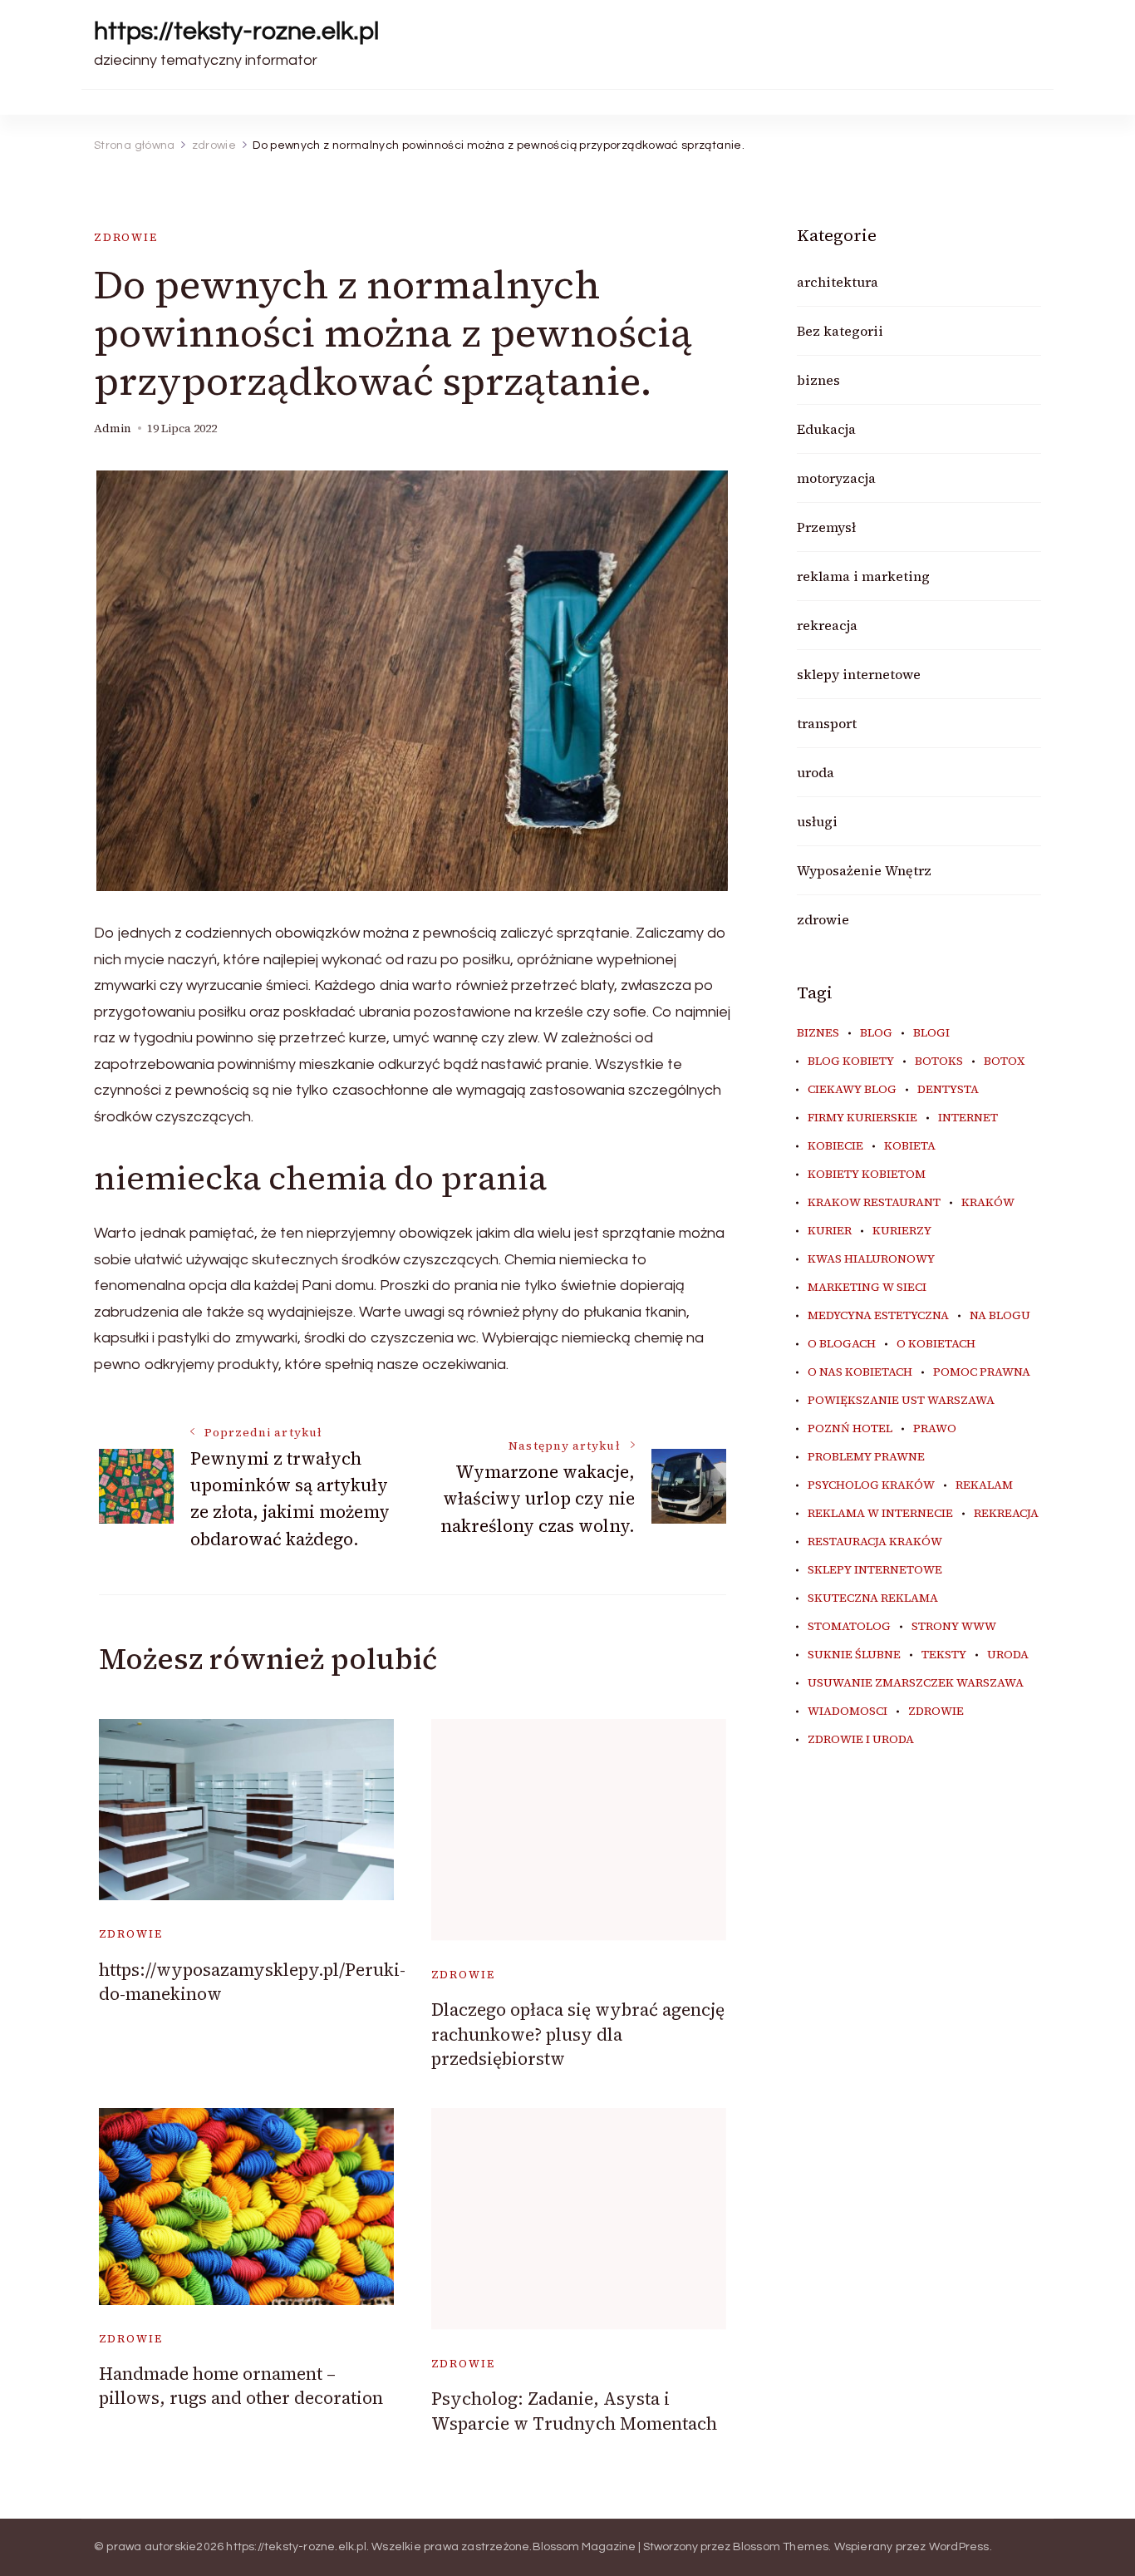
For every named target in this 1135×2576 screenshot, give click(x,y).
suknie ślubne (854, 1655)
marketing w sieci (867, 1288)
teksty (944, 1655)
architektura (838, 282)
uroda (816, 772)
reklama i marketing (863, 576)
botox (1004, 1061)
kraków (988, 1203)
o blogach (842, 1344)
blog (876, 1033)
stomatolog (849, 1627)
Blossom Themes (781, 2547)
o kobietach (936, 1344)
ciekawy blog (852, 1090)
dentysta (948, 1090)
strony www (954, 1627)
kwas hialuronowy (871, 1259)
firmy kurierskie (862, 1118)
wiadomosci (848, 1712)
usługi (817, 821)
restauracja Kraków (875, 1542)
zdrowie (126, 237)
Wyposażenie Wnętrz (864, 870)
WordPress (959, 2547)
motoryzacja (836, 478)
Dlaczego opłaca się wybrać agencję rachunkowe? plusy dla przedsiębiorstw (578, 2034)
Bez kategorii (840, 331)
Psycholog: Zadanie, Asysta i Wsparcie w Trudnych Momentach (574, 2411)
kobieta (910, 1146)
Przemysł (826, 527)
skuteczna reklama (873, 1598)
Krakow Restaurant (874, 1203)
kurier (830, 1231)
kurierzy (902, 1231)
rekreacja (827, 625)
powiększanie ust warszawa (901, 1401)
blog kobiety (851, 1061)
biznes (818, 380)
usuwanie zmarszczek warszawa (916, 1683)
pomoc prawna (982, 1372)
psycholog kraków (871, 1485)
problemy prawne (866, 1457)
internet (968, 1118)
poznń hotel (850, 1429)
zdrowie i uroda (861, 1740)
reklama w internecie (880, 1514)
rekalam (984, 1485)
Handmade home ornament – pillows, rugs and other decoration (241, 2386)
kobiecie (835, 1146)
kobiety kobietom (867, 1175)
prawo (935, 1429)
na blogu (1000, 1316)
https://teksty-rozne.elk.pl (236, 31)
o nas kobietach (860, 1372)
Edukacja (826, 429)
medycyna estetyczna (878, 1316)
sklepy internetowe (859, 674)
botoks (939, 1061)
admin (113, 429)
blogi (931, 1033)
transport (827, 723)
